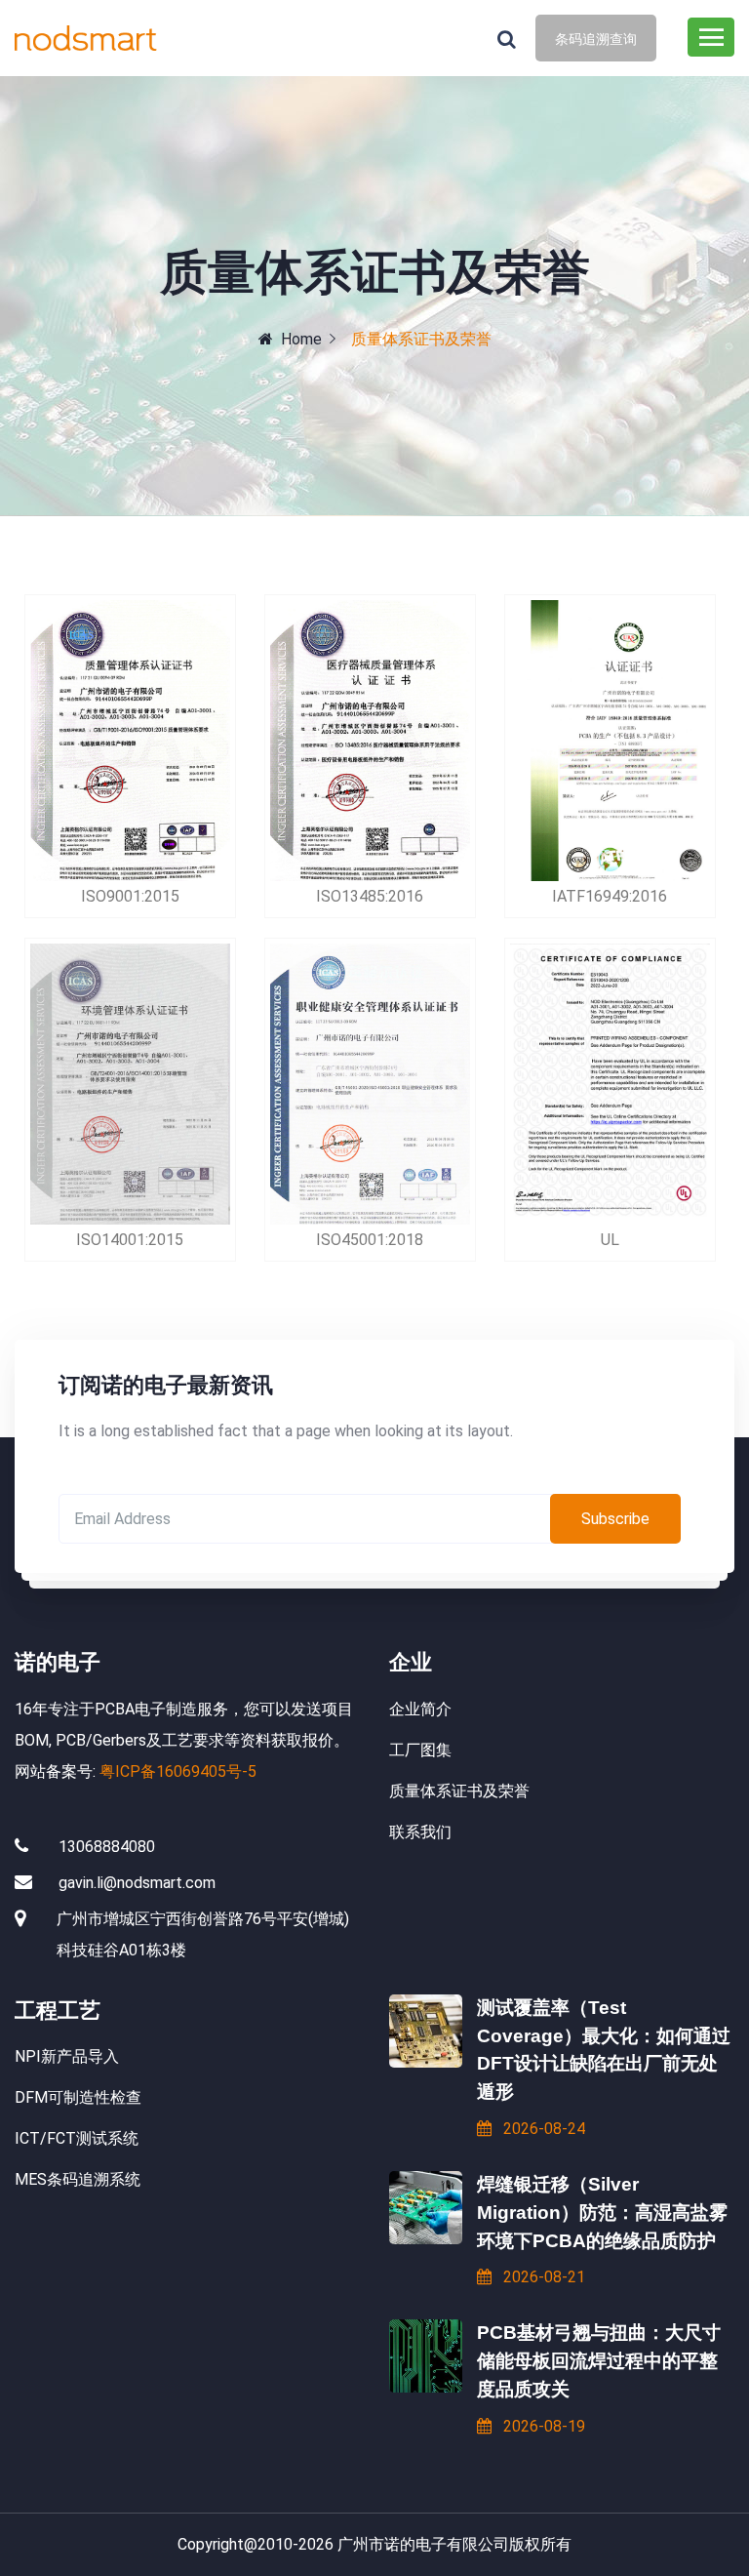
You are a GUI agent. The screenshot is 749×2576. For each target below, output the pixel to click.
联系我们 (420, 1832)
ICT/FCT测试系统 (77, 2138)
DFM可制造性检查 (78, 2097)
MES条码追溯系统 (78, 2179)
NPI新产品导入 (67, 2056)
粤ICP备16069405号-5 (178, 1771)
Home (301, 339)
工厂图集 (420, 1750)
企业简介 (420, 1709)
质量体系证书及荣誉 (459, 1791)
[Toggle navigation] (711, 37)
